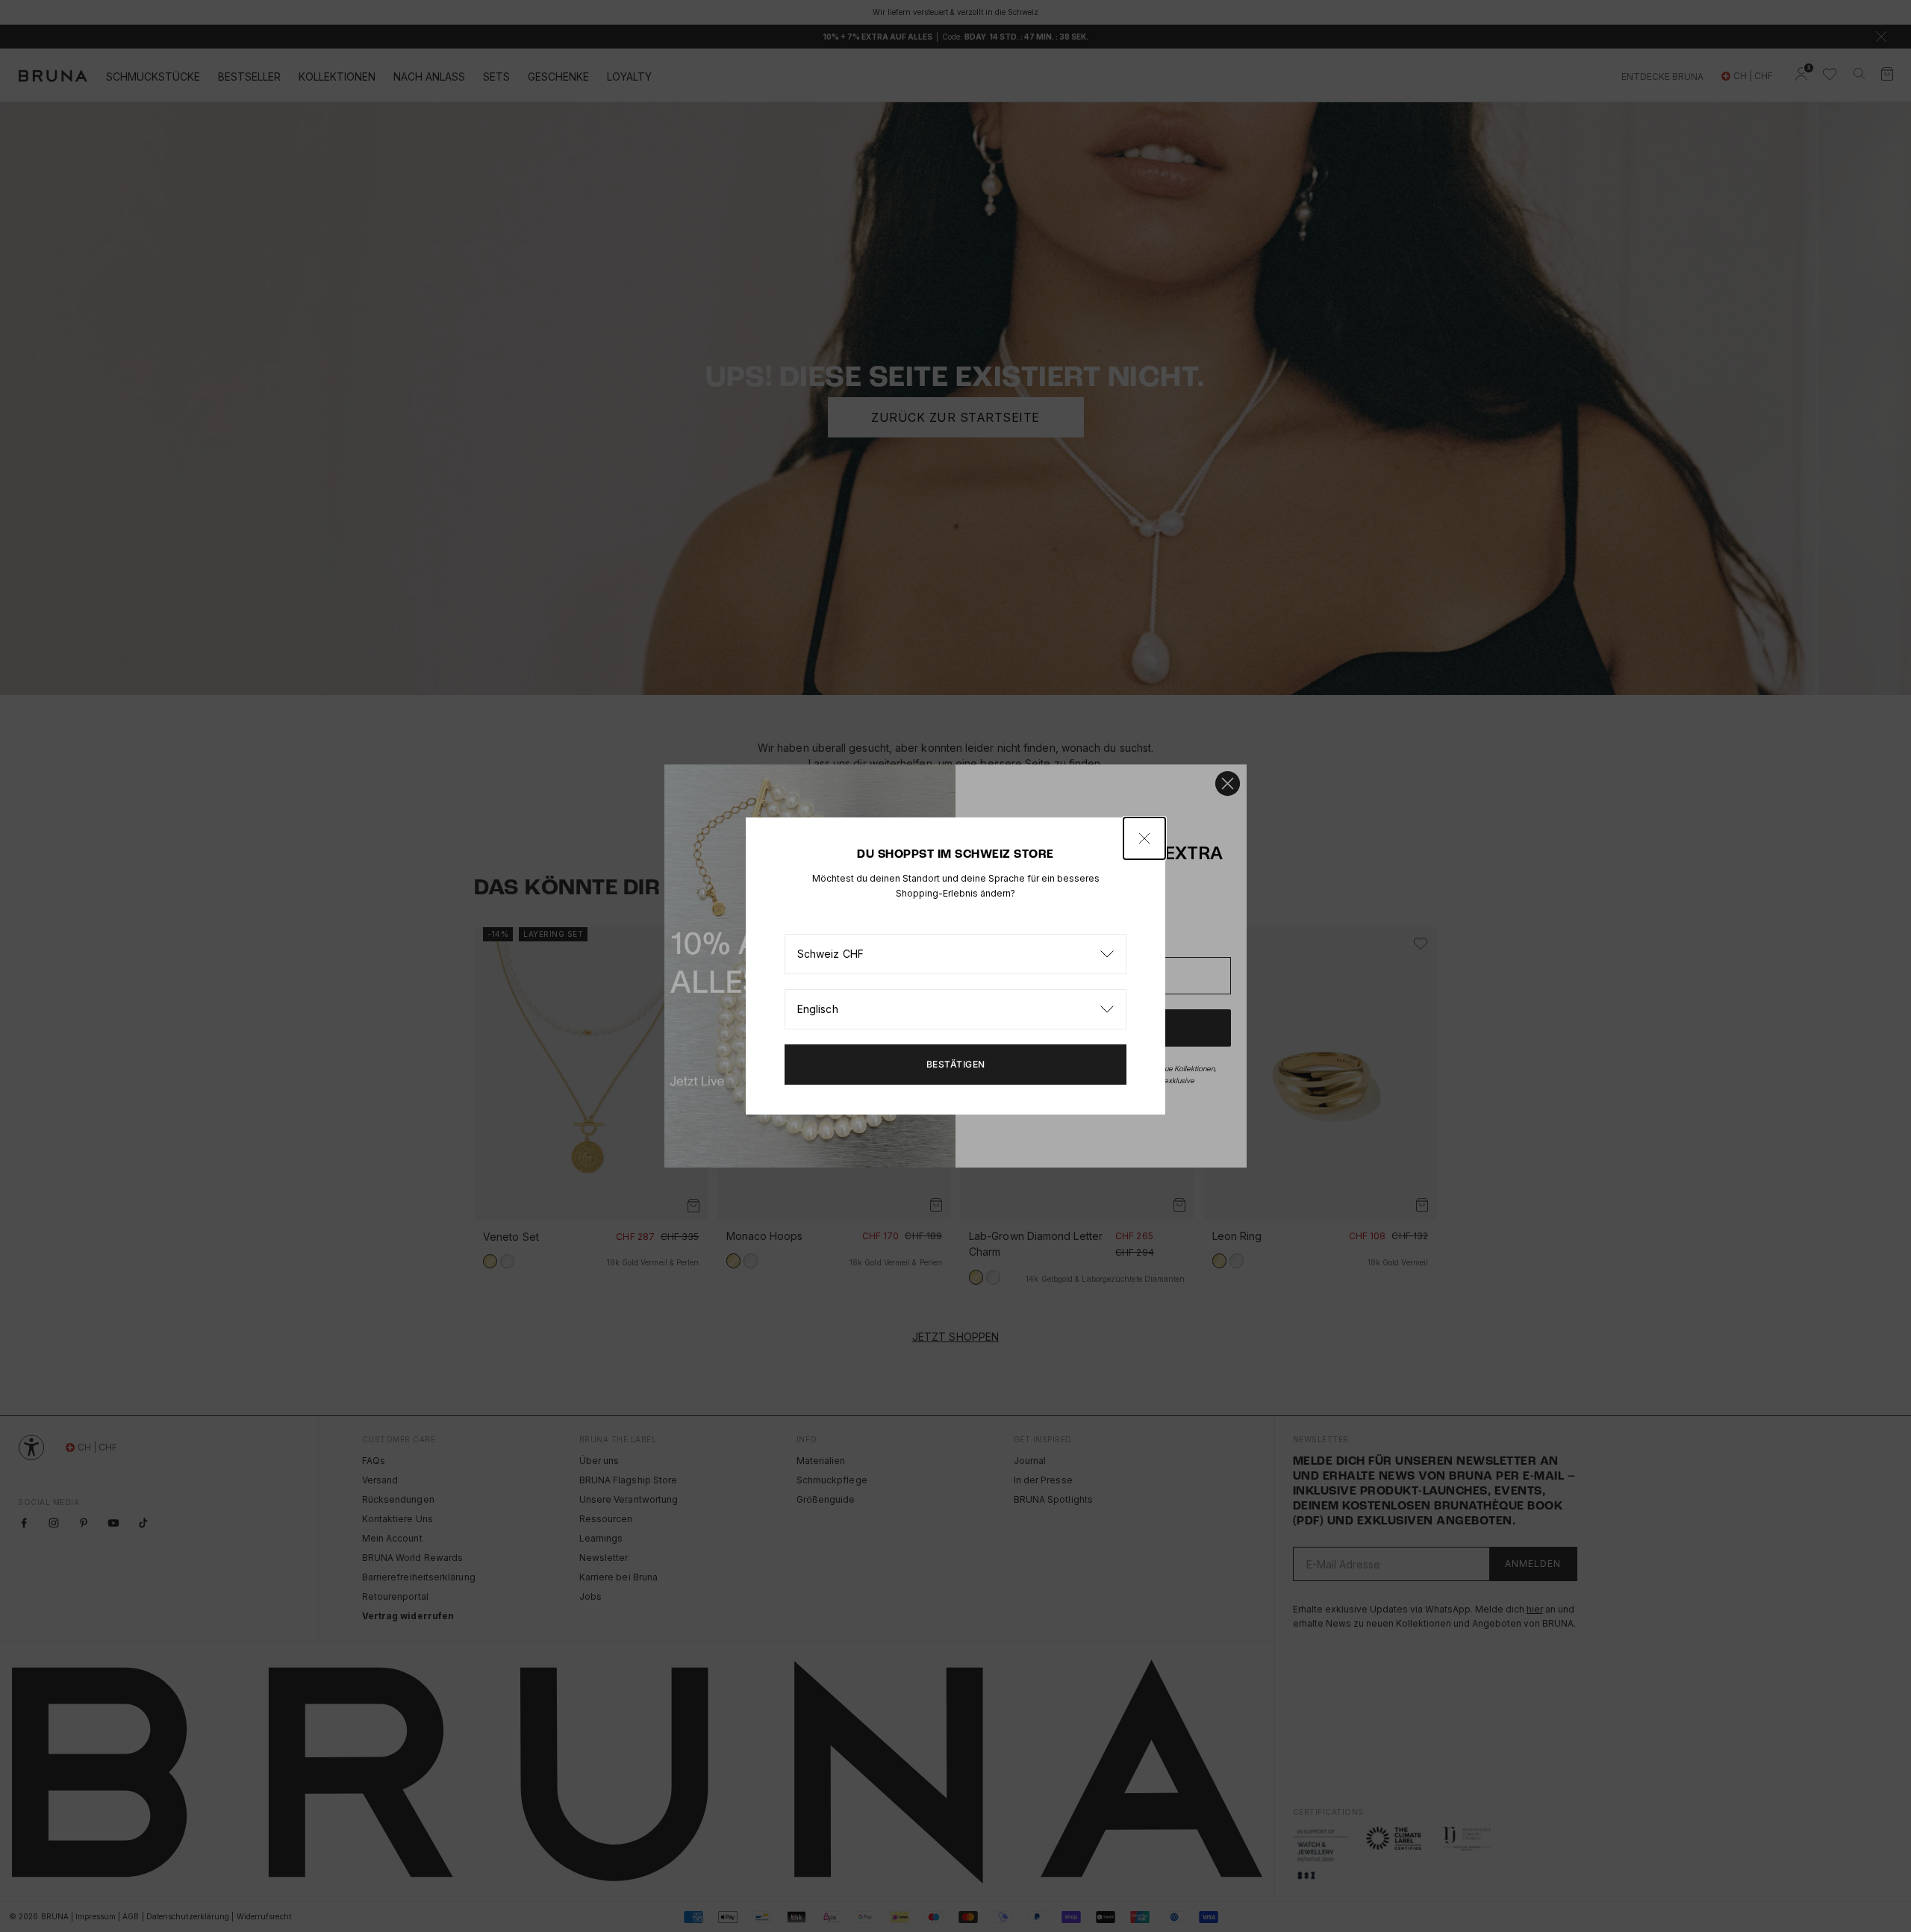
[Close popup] (1144, 838)
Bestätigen (956, 1064)
